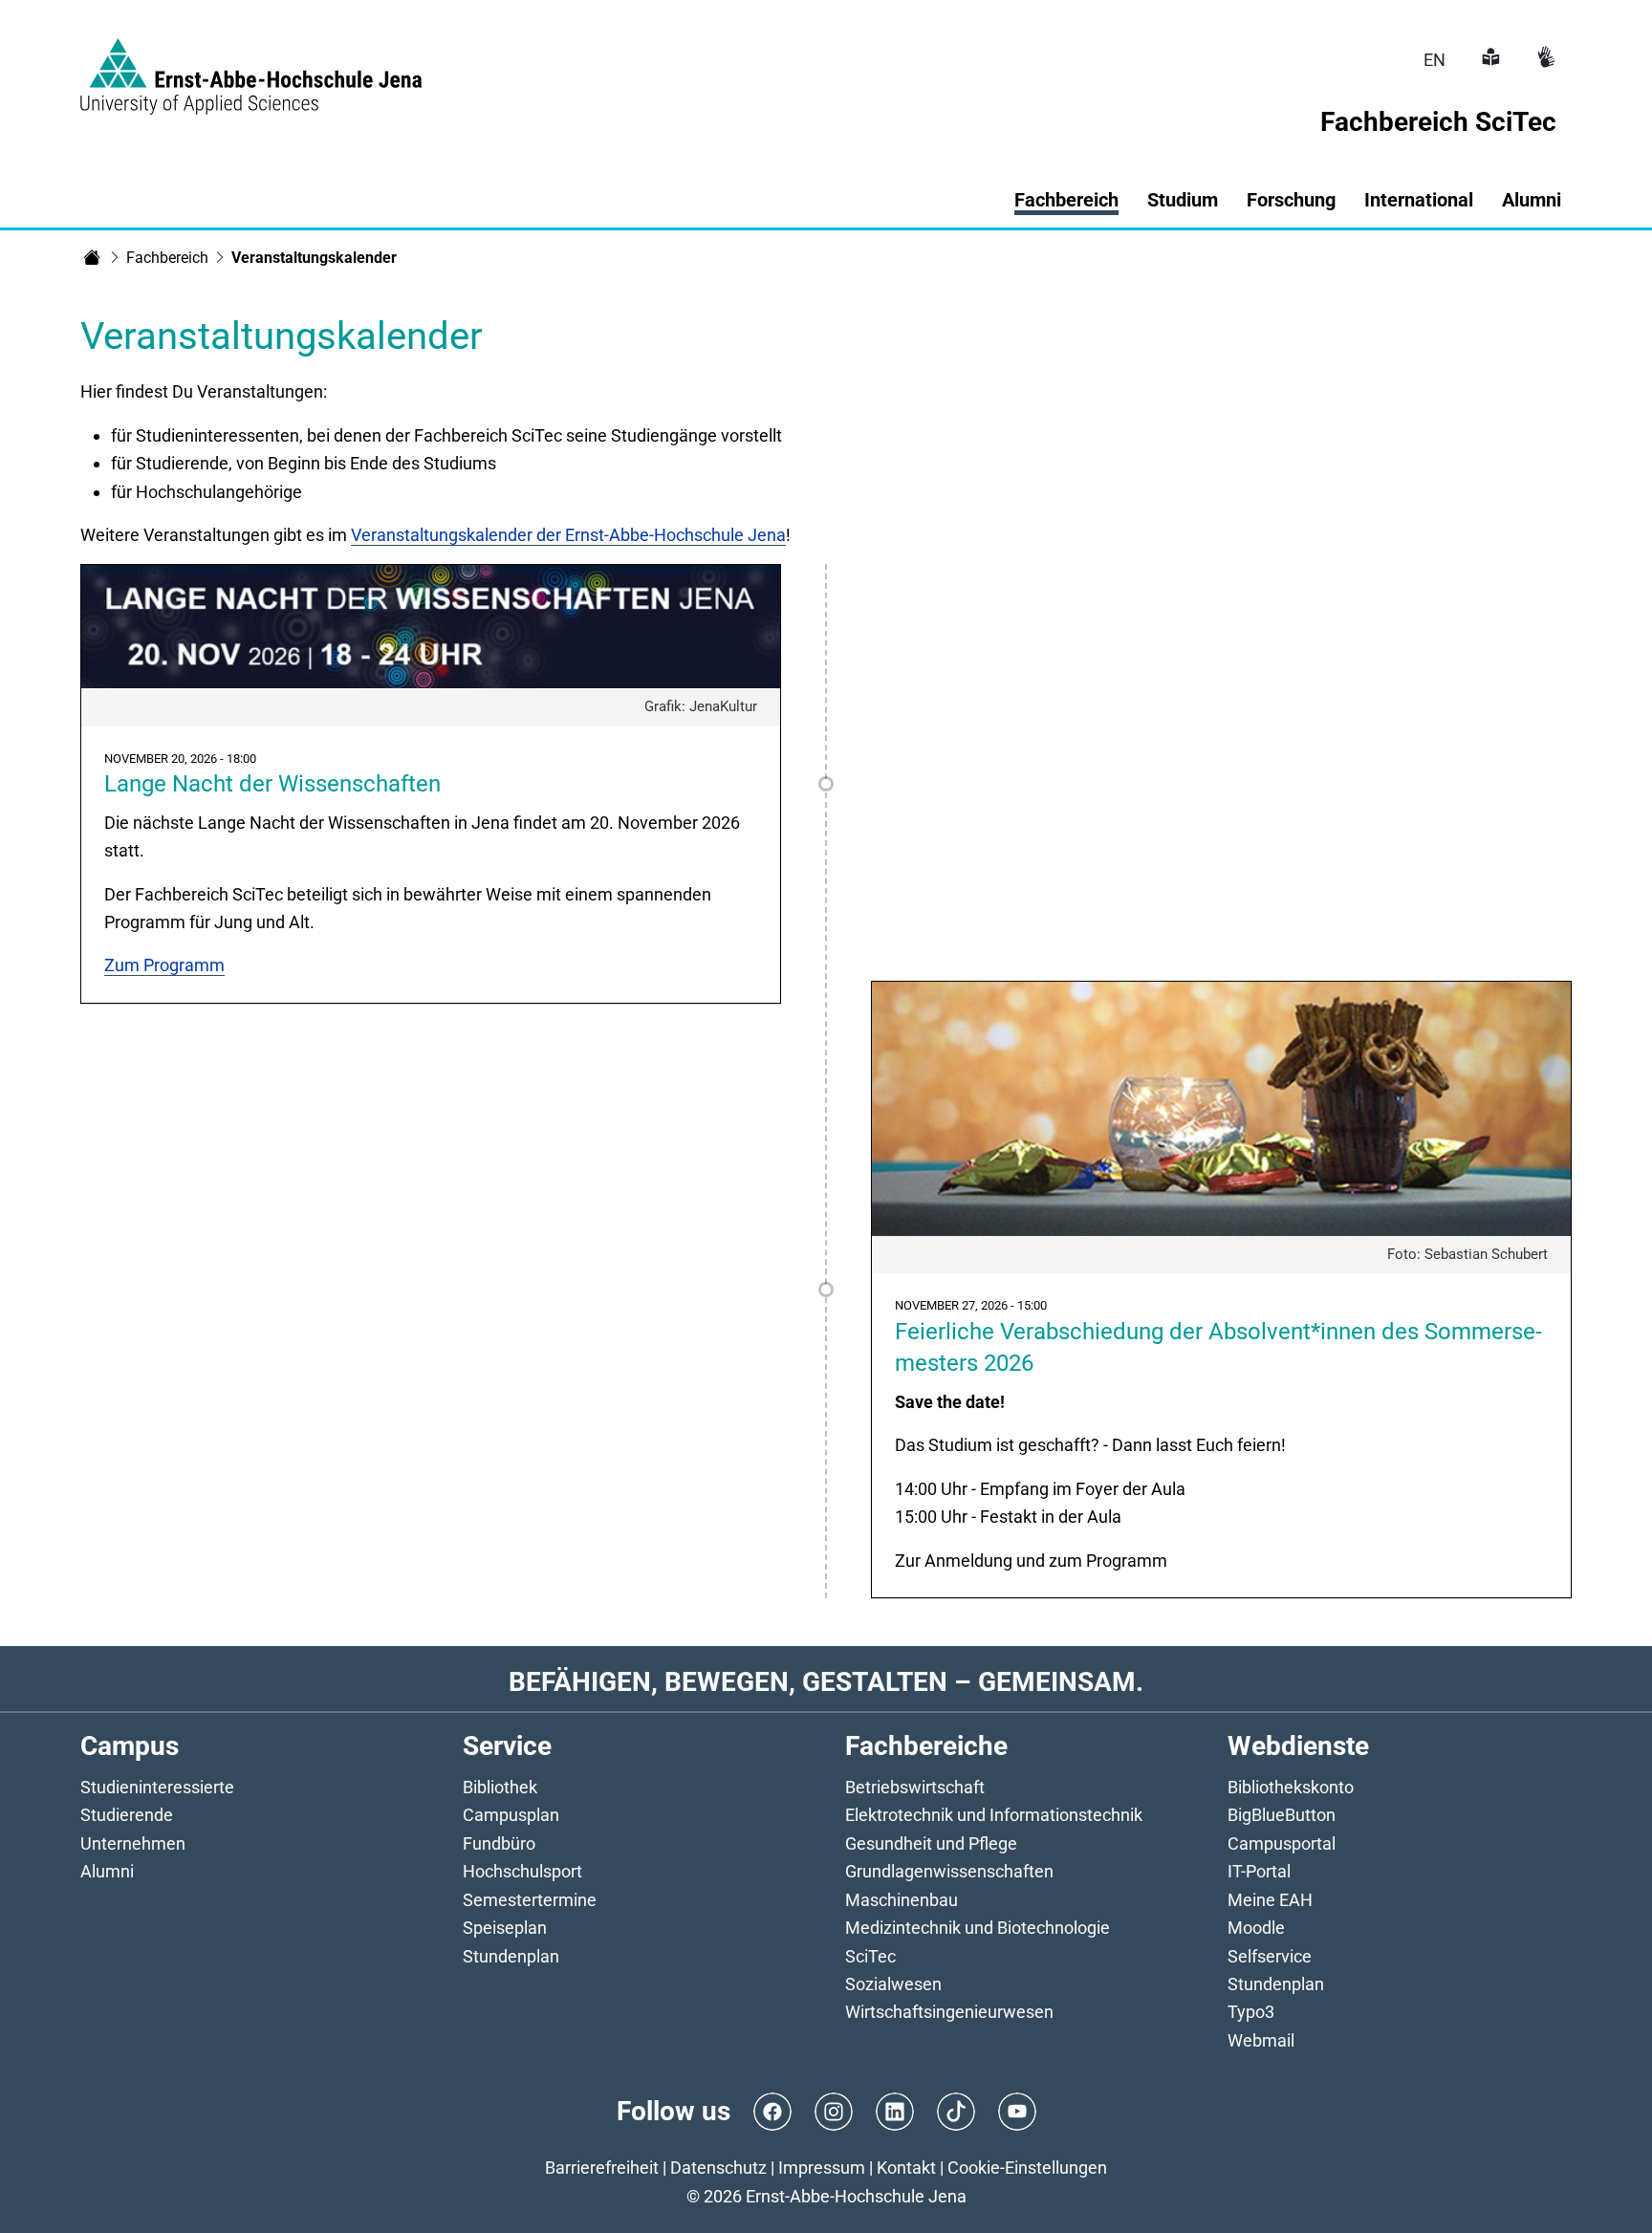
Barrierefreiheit (602, 2168)
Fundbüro (499, 1843)
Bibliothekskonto (1291, 1787)
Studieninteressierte (157, 1787)
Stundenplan (511, 1956)
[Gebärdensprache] (1544, 60)
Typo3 (1251, 2012)
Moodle (1256, 1928)
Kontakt (906, 2168)
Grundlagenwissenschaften (949, 1871)
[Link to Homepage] (251, 65)
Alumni (1532, 200)
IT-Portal (1259, 1871)
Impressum (822, 2168)
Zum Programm (164, 965)
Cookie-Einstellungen (1027, 2168)
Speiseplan (505, 1928)
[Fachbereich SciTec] (92, 257)
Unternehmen (133, 1843)
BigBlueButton (1282, 1815)
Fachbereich (167, 258)
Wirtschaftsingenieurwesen (949, 2012)
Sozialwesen (893, 1984)
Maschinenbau (902, 1900)
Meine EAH (1270, 1900)
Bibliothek (500, 1787)
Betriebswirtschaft (915, 1787)
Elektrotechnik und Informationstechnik (994, 1815)
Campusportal (1282, 1843)
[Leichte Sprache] (1489, 60)
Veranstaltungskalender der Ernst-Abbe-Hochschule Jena (568, 535)
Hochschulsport (522, 1871)
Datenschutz (718, 2168)
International (1419, 200)
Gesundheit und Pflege (931, 1843)
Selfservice (1270, 1956)
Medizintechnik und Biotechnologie (978, 1928)
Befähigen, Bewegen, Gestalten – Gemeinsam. (826, 1682)
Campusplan (511, 1815)
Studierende (127, 1815)
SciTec (870, 1956)
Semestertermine (530, 1900)
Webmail (1261, 2040)
